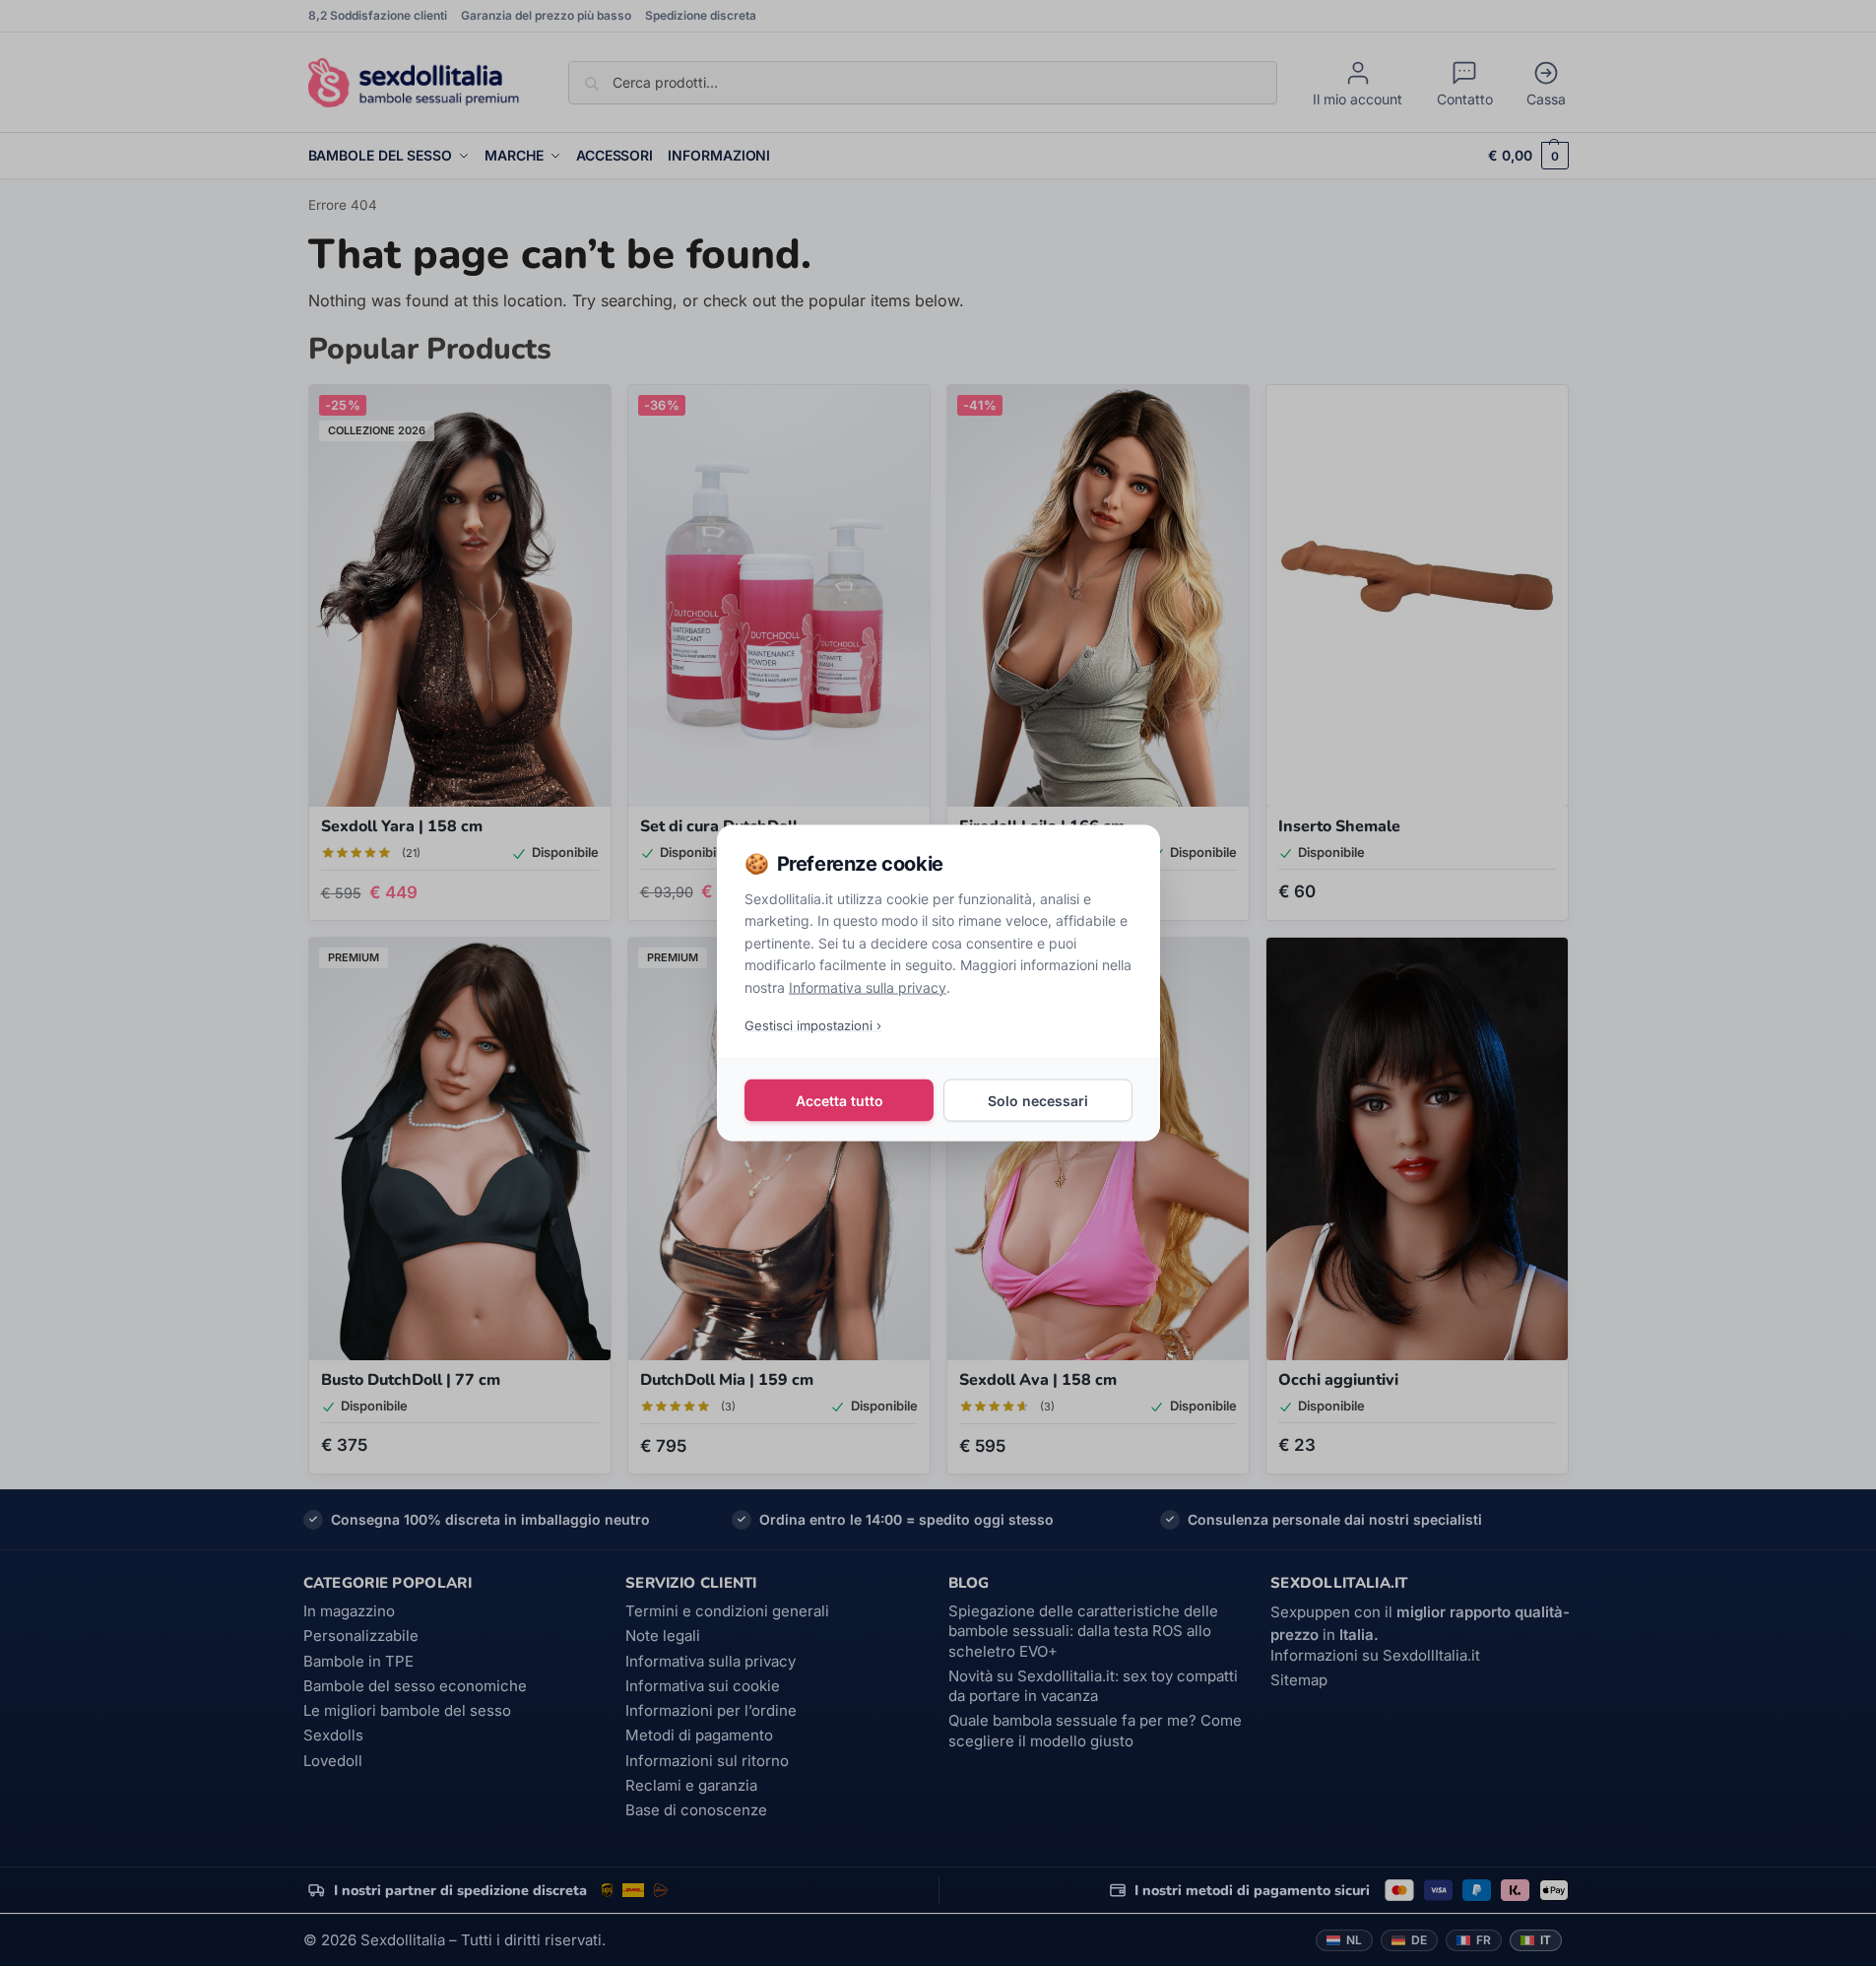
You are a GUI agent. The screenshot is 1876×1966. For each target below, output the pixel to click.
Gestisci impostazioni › (813, 1024)
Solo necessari (1038, 1100)
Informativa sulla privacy (868, 986)
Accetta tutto (839, 1100)
